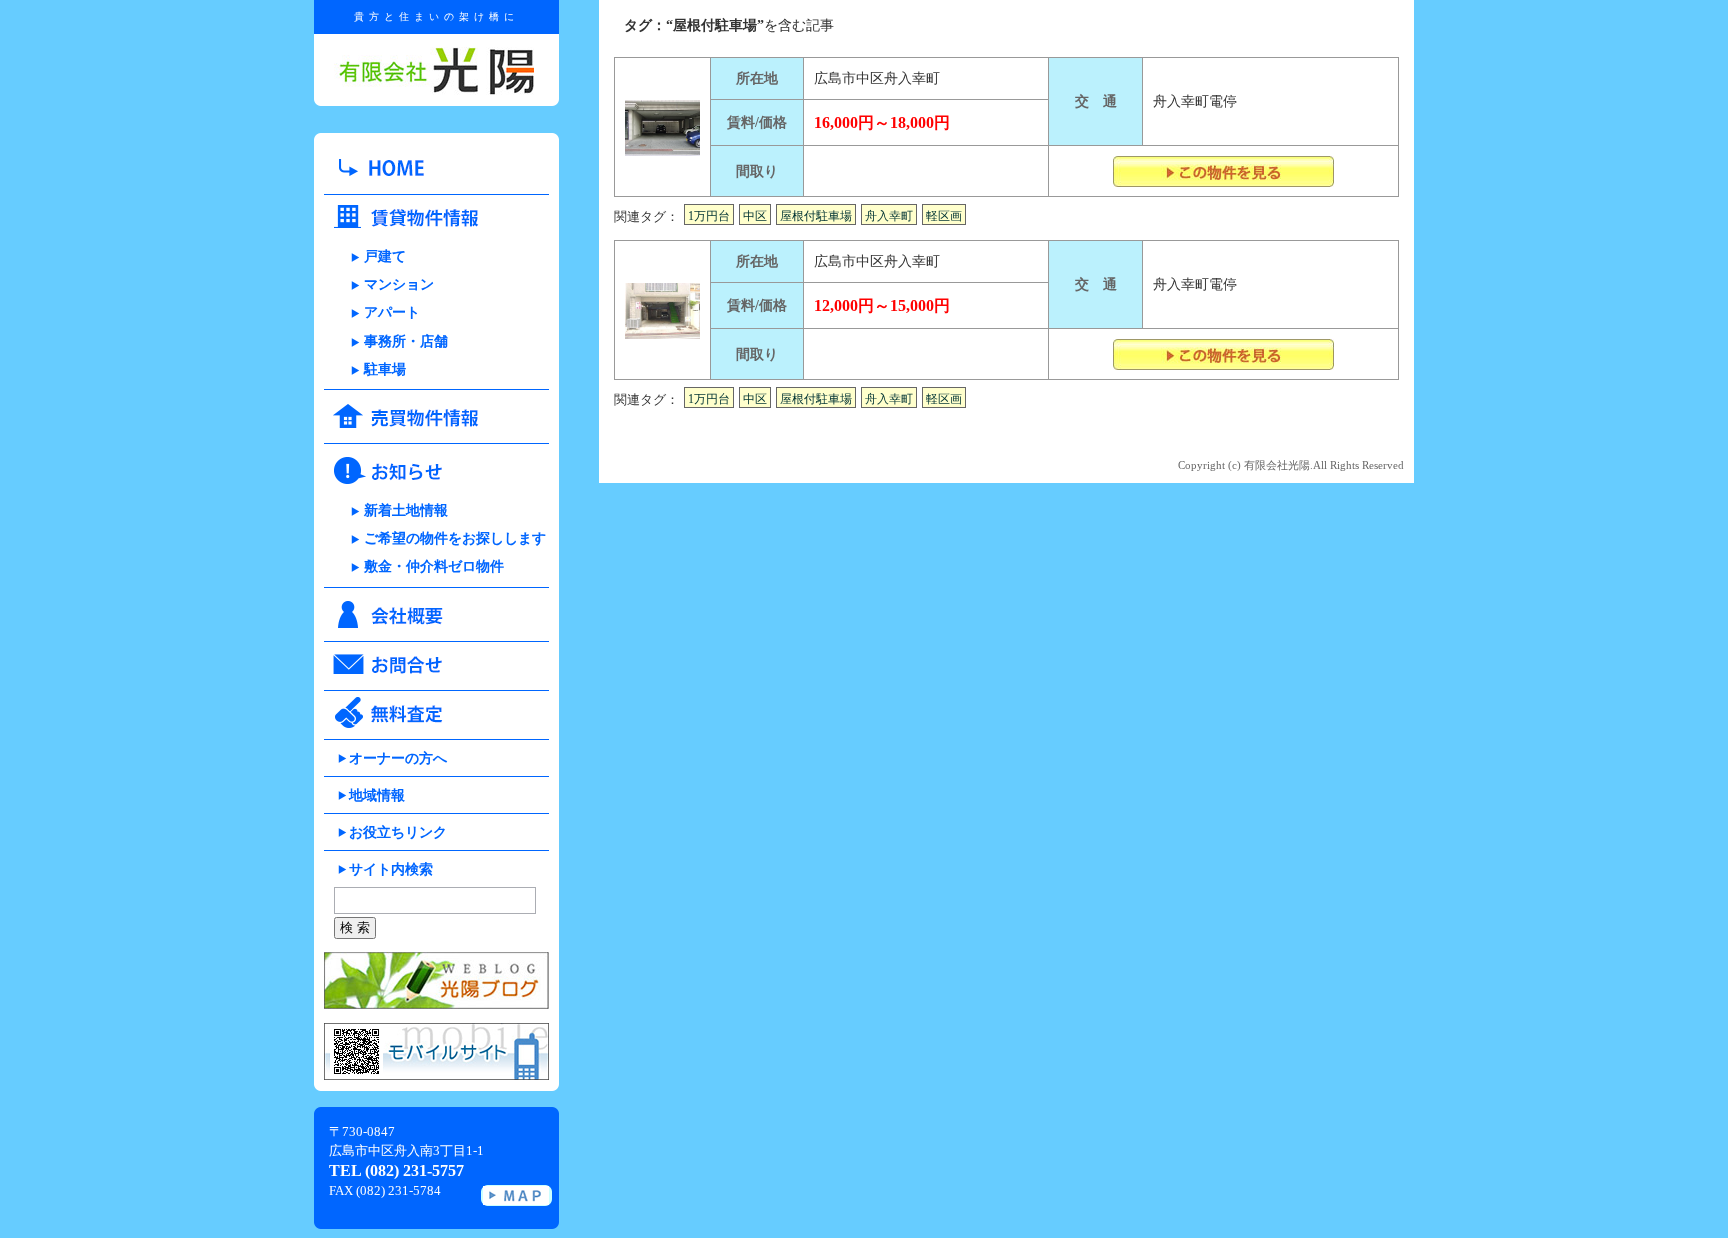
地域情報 (377, 795)
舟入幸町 (889, 216)
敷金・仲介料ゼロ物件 (434, 566)
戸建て (385, 256)
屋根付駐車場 (816, 216)
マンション (399, 284)
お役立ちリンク (398, 832)
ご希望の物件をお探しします (455, 538)
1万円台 (709, 216)
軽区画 (944, 216)
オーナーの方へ (398, 758)
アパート (392, 312)
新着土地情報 (406, 510)
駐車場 (385, 369)
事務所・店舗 (406, 341)
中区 (755, 216)
